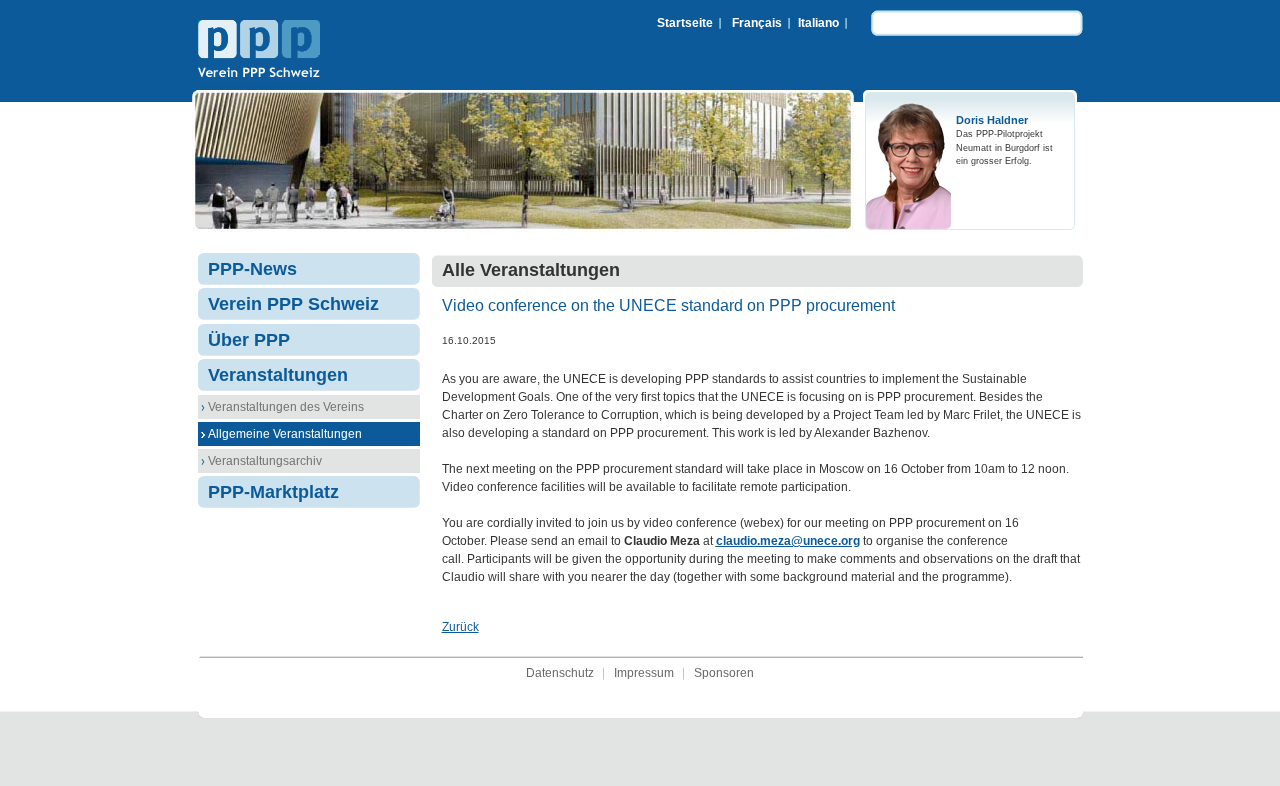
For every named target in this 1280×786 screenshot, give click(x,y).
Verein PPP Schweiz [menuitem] (293, 304)
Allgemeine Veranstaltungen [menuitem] (285, 434)
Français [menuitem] (757, 23)
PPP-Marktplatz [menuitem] (273, 492)
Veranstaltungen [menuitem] (278, 375)
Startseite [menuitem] (685, 23)
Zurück (460, 627)
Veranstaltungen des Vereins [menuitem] (286, 407)
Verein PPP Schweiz (259, 51)
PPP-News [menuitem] (252, 269)
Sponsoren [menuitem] (724, 673)
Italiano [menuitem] (818, 23)
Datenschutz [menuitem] (560, 673)
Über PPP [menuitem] (249, 340)
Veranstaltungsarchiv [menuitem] (265, 461)
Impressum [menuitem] (644, 673)
